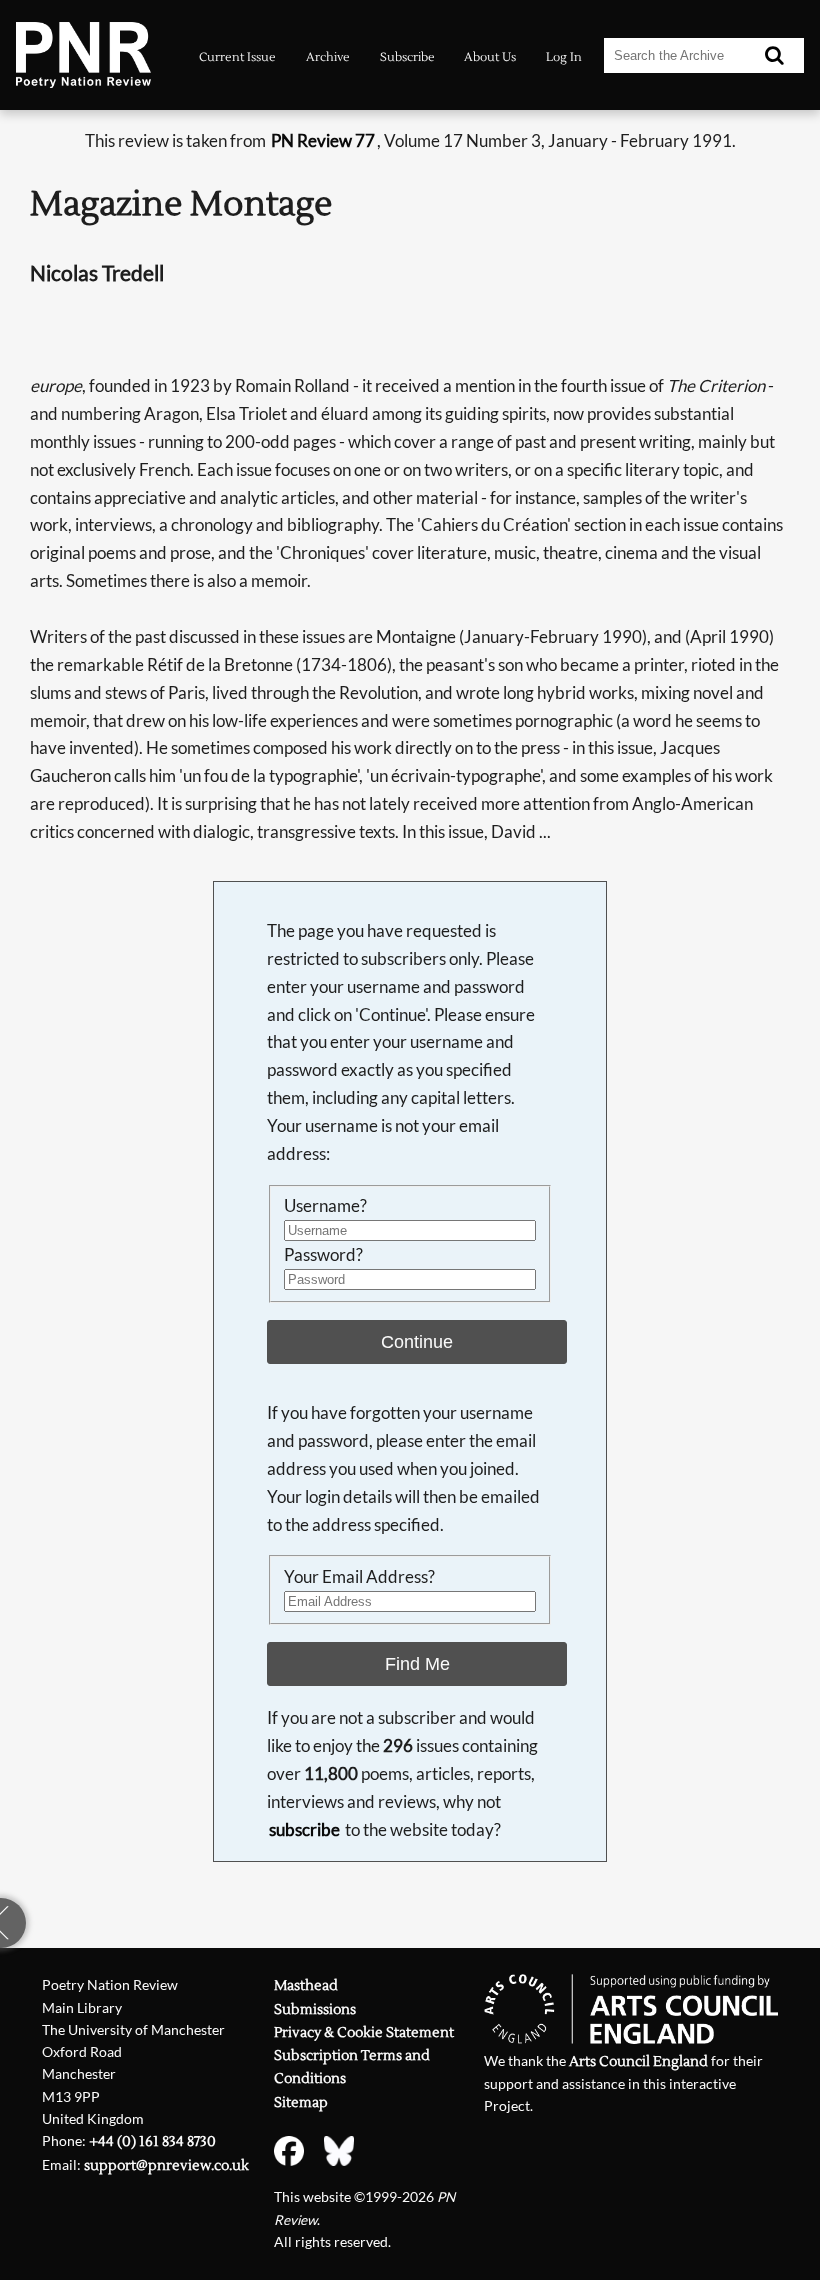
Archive (328, 57)
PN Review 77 (323, 140)
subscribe (304, 1829)
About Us (490, 57)
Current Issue (237, 57)
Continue (417, 1342)
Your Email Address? (359, 1576)
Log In (564, 57)
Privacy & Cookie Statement (364, 2032)
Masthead (306, 1985)
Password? (323, 1254)
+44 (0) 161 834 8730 (152, 2141)
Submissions (315, 2009)
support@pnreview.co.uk (166, 2165)
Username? (325, 1205)
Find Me (417, 1664)
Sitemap (301, 2102)
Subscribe (407, 57)
